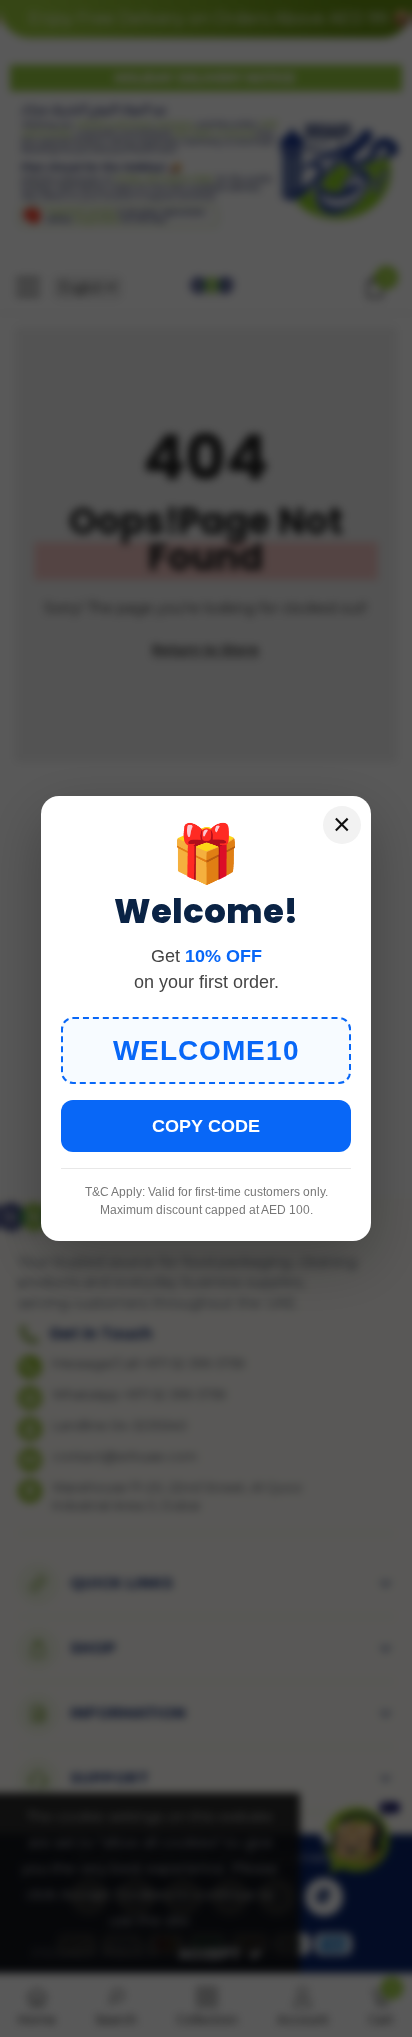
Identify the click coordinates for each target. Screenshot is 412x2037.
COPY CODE (206, 1126)
